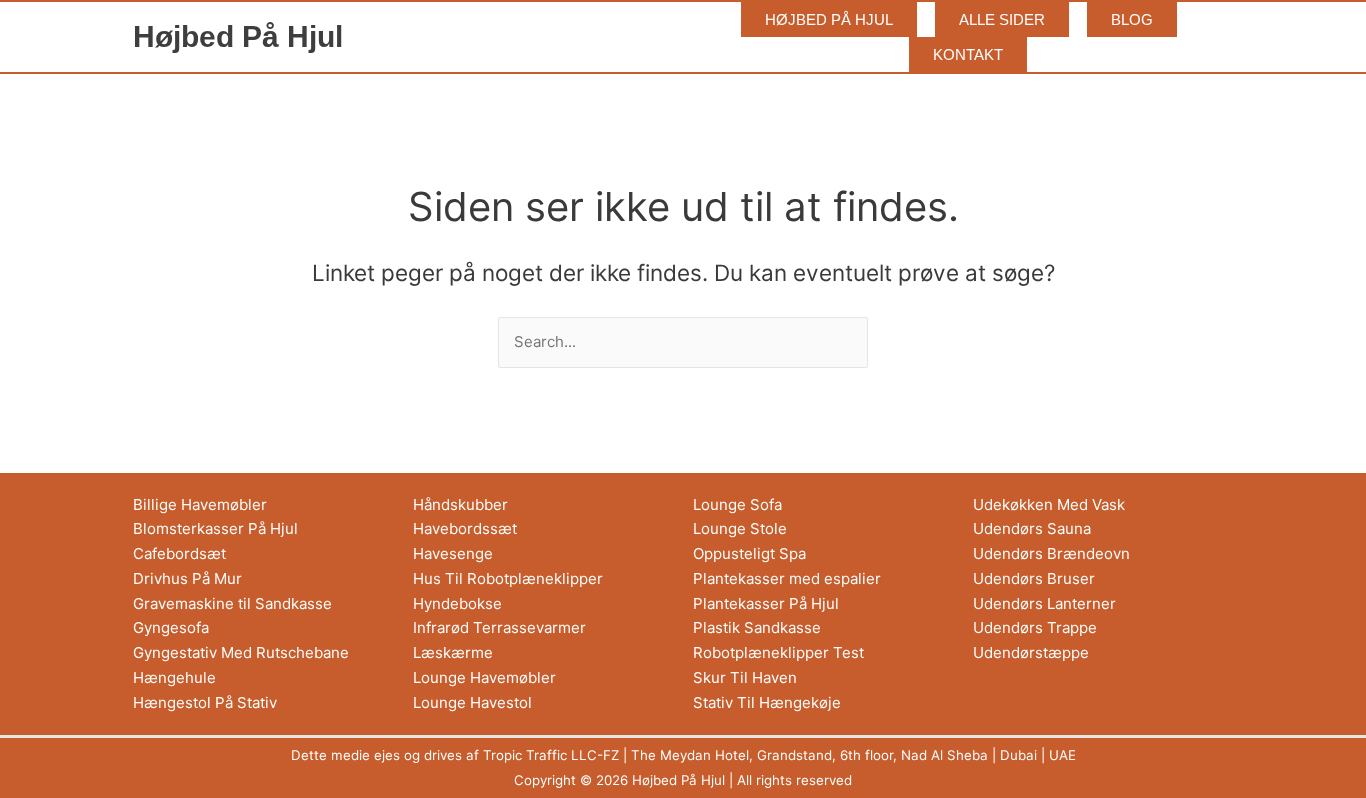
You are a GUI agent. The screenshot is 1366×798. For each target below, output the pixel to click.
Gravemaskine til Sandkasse (232, 603)
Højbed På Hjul (238, 36)
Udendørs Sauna (1032, 528)
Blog (1132, 19)
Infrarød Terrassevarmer (499, 627)
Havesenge (453, 553)
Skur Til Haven (745, 677)
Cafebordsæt (179, 553)
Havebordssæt (465, 528)
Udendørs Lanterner (1044, 603)
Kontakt (968, 54)
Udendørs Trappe (1035, 627)
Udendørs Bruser (1034, 578)
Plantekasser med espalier (787, 578)
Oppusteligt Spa (749, 553)
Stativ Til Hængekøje (767, 702)
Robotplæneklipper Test (778, 652)
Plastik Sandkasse (757, 627)
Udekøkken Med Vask (1049, 504)
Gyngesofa (171, 627)
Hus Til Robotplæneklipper (508, 578)
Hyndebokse (457, 603)
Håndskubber (460, 504)
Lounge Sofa (737, 504)
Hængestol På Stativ (205, 702)
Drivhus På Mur (187, 578)
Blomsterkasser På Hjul (215, 528)
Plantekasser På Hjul (766, 603)
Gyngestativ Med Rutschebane (241, 652)
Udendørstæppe (1031, 652)
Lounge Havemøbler (484, 677)
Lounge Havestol (472, 702)
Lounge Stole (740, 528)
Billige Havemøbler (200, 504)
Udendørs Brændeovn (1051, 553)
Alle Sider (1002, 19)
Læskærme (453, 652)
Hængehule (174, 677)
